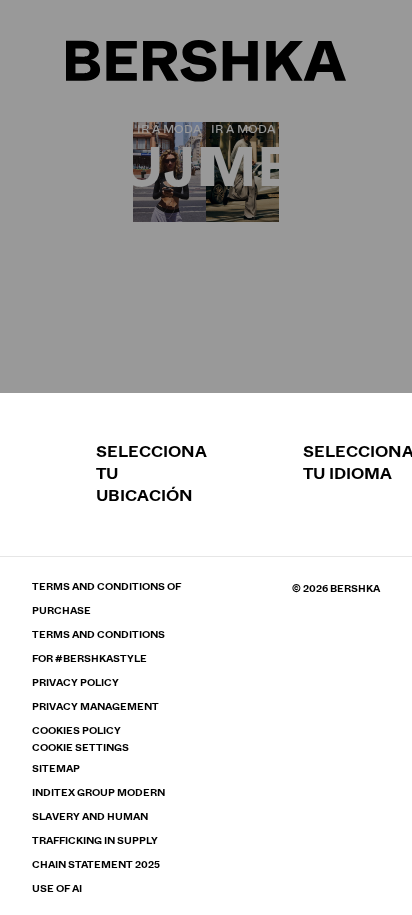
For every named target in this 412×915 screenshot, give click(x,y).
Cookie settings (80, 748)
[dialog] (206, 457)
